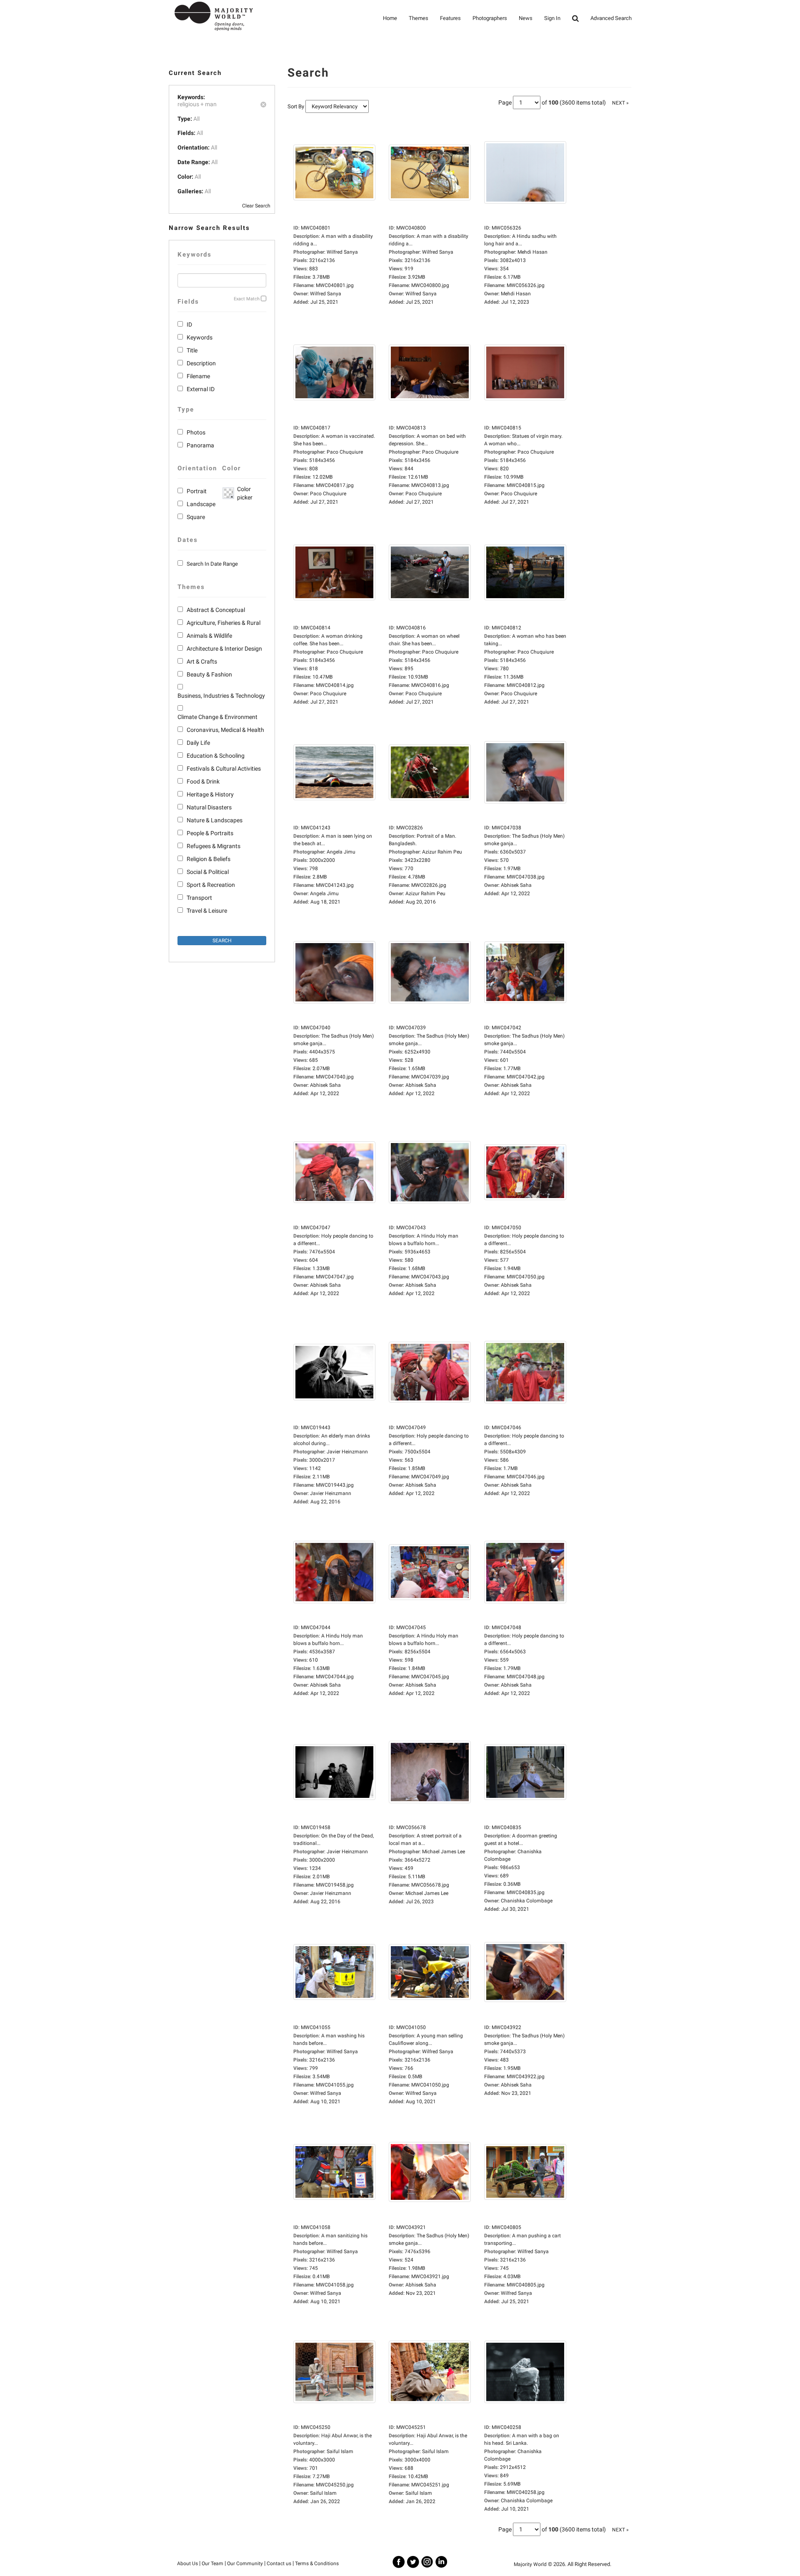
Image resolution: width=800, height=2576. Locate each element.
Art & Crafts (202, 661)
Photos (196, 432)
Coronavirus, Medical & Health (225, 730)
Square (196, 517)
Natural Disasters (209, 807)
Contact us (279, 2564)
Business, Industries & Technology (221, 696)
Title (192, 350)
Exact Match (247, 299)
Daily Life (198, 743)
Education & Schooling (216, 756)
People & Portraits (210, 833)
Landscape (201, 504)
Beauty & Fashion (209, 674)
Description (201, 363)
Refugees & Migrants (214, 846)
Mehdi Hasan (516, 294)
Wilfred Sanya (326, 294)
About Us (187, 2564)
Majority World (530, 2564)
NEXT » (620, 103)
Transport (199, 898)
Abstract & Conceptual (216, 610)
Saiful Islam (323, 2493)
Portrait (197, 491)
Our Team (212, 2564)
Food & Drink (203, 781)
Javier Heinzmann (331, 1493)
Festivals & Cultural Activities (224, 769)
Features (450, 18)
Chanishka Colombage (527, 1901)
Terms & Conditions (317, 2564)
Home (390, 18)
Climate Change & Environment (217, 717)
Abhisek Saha (516, 885)
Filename (198, 376)
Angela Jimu (324, 894)
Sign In (552, 18)
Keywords (200, 337)
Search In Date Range (212, 564)
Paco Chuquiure (328, 494)
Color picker (243, 493)
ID (189, 324)
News (526, 18)
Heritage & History (210, 794)
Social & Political (208, 872)
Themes (419, 18)
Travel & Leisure (207, 911)
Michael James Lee (427, 1893)
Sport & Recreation (211, 885)
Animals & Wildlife (209, 636)
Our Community (245, 2564)
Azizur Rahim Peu (425, 894)
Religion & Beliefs (209, 859)
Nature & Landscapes (215, 820)
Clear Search (256, 206)
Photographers (490, 18)
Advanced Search (611, 18)
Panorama (200, 445)
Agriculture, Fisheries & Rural (224, 623)
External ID (201, 389)
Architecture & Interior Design (224, 649)
